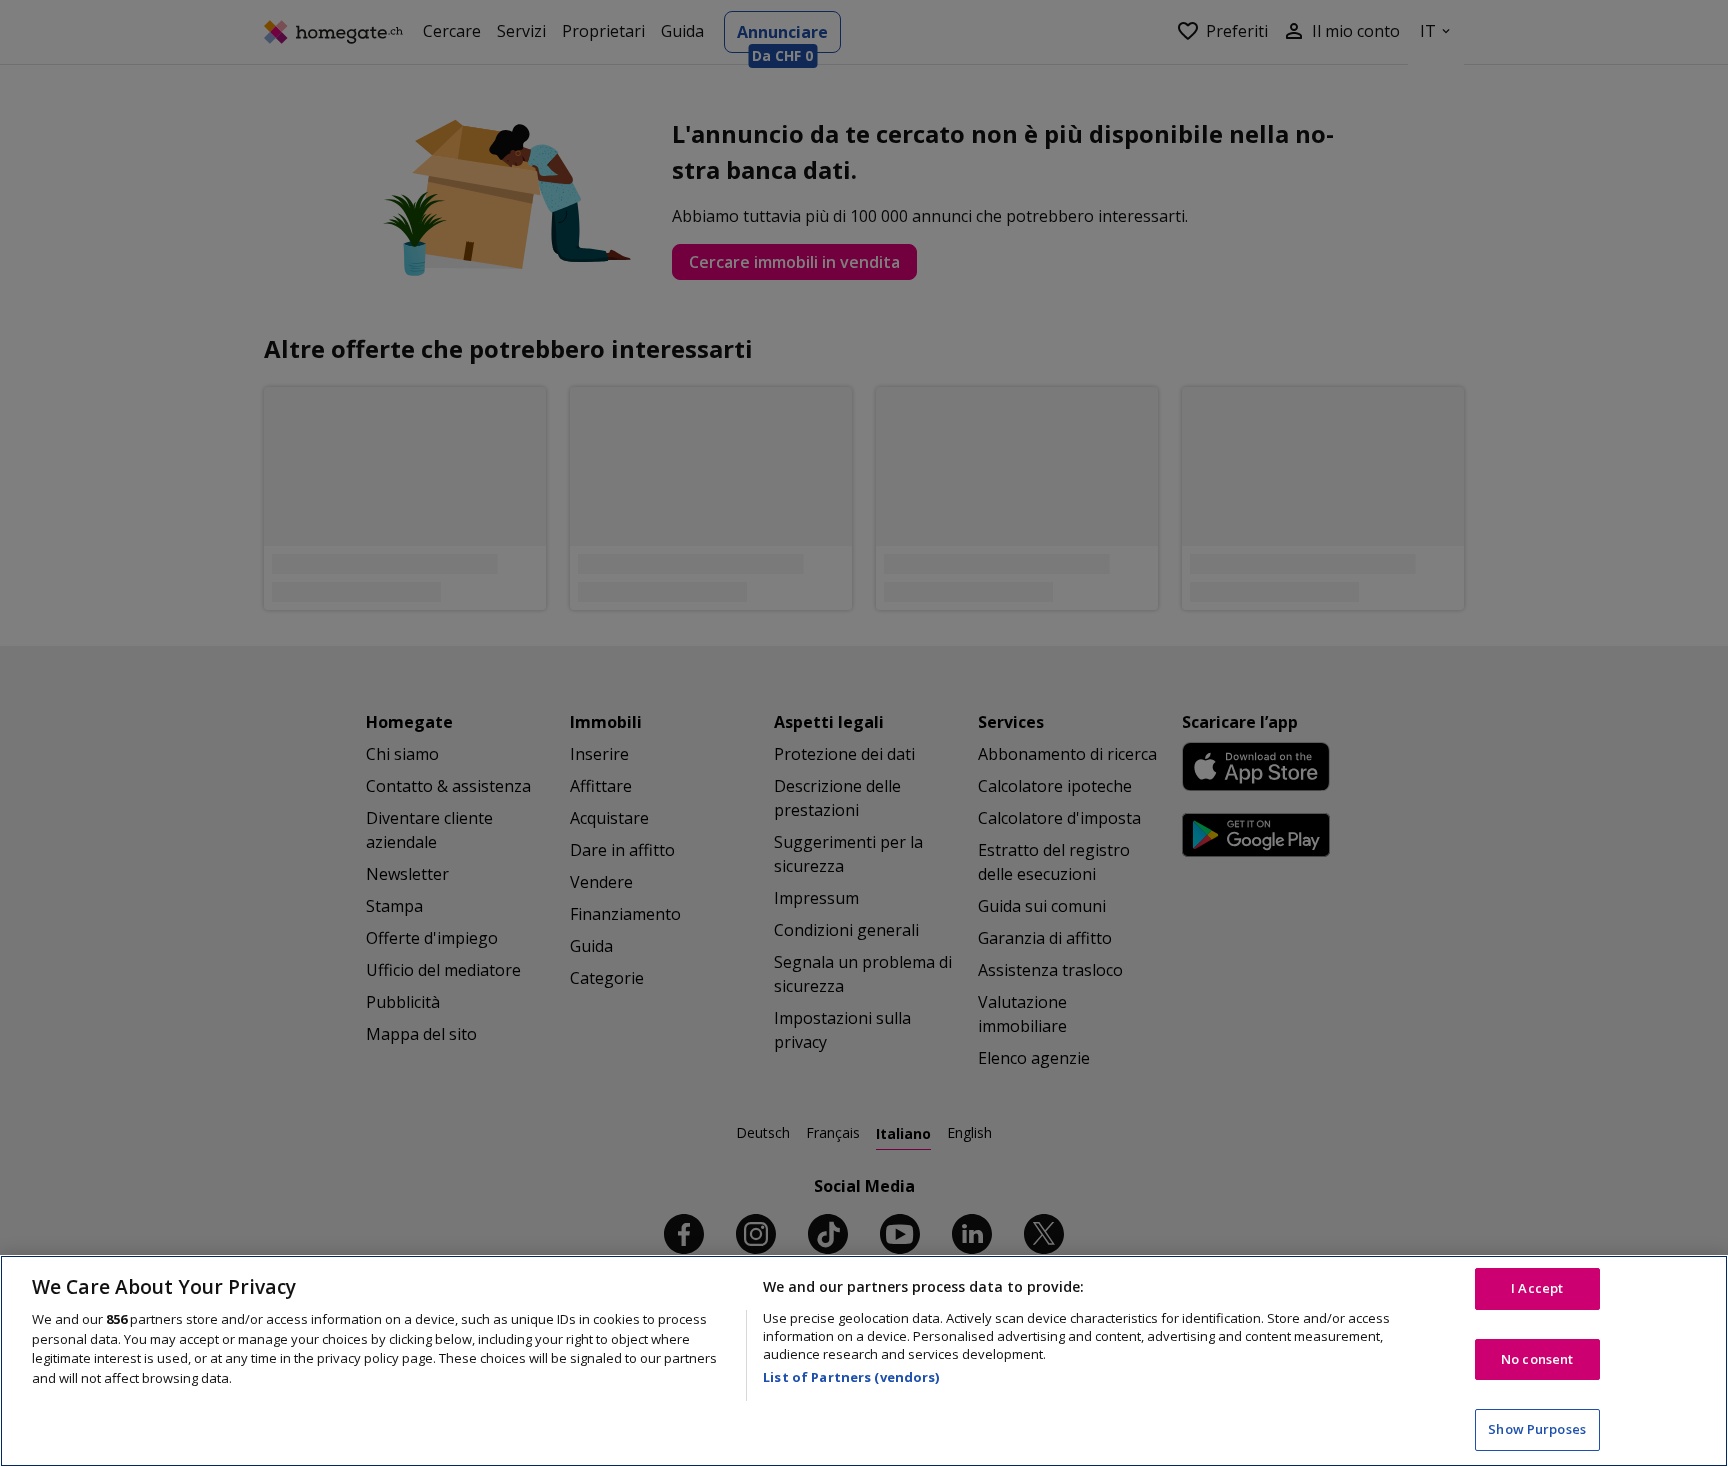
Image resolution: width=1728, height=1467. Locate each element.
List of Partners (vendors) (851, 1377)
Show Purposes (1537, 1429)
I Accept (1537, 1288)
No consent (1537, 1359)
